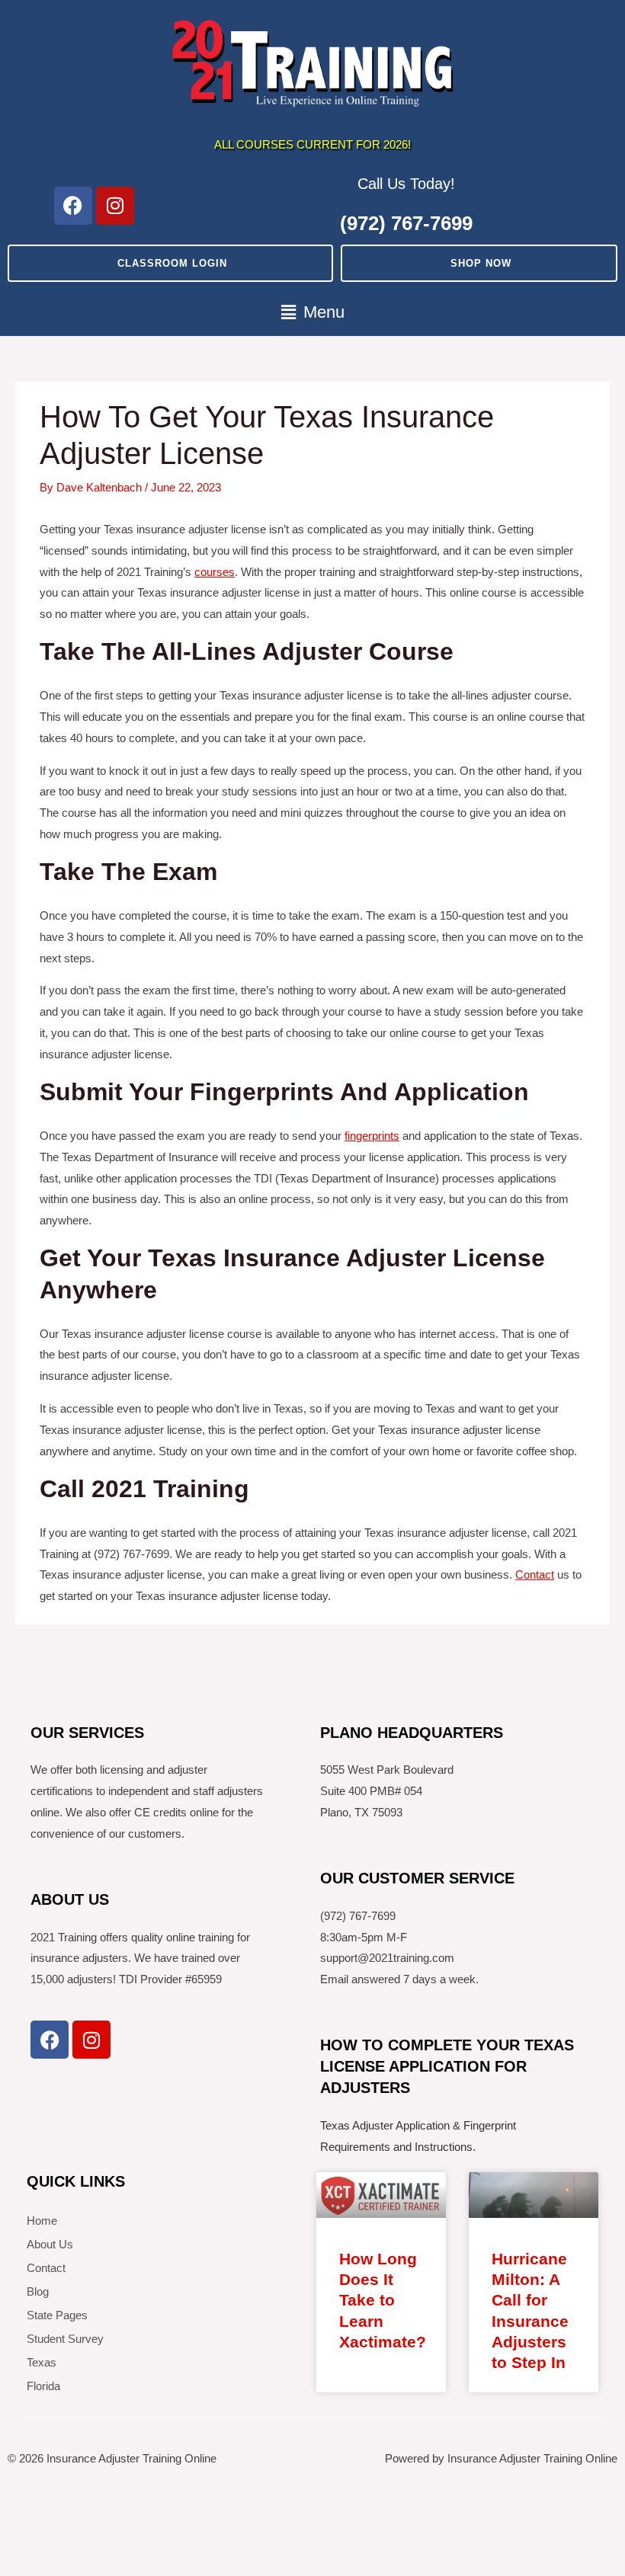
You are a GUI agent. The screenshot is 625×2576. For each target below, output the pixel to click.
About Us (50, 2244)
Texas (42, 2362)
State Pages (57, 2315)
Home (42, 2221)
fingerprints (372, 1136)
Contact (535, 1574)
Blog (38, 2291)
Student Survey (65, 2339)
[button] (312, 313)
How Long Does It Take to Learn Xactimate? (383, 2300)
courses (215, 572)
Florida (43, 2386)
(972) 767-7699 (406, 223)
